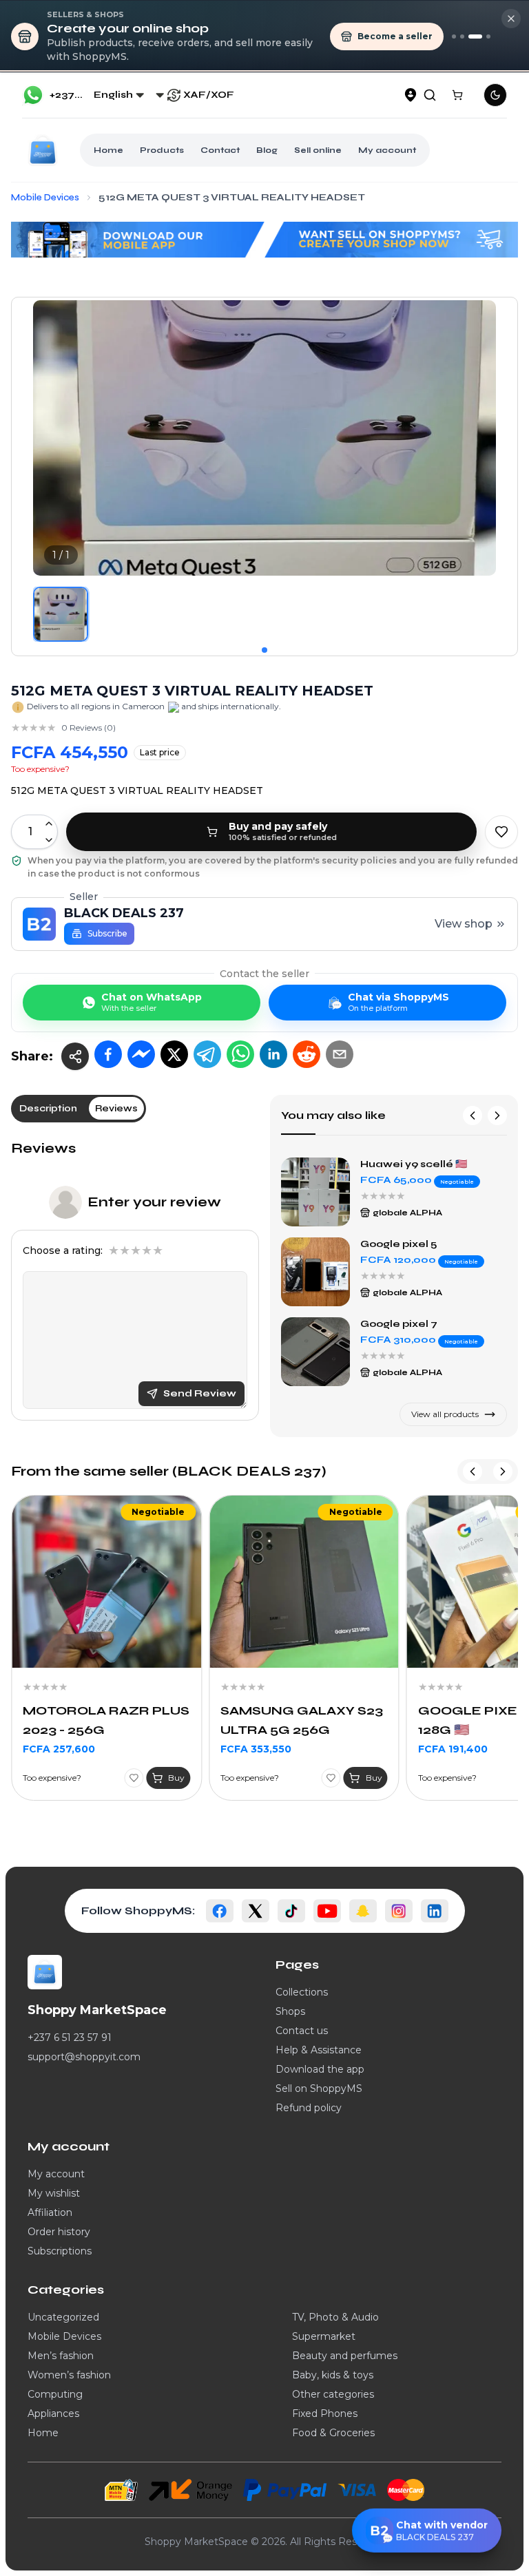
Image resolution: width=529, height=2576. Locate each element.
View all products (445, 1414)
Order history (59, 2232)
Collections (302, 1992)
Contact (220, 150)
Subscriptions (60, 2251)
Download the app (320, 2069)
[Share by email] (340, 1054)
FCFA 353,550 (58, 1749)
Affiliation (50, 2212)
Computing (55, 2394)
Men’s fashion (61, 2356)
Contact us (302, 2031)
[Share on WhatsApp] (240, 1054)
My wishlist (54, 2193)
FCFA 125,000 (453, 1730)
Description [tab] (48, 1108)
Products (162, 150)
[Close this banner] (511, 19)
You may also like (333, 1115)
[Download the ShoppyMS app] (462, 36)
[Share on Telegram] (207, 1054)
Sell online (318, 150)
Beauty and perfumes (345, 2356)
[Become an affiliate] (488, 36)
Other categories (333, 2394)
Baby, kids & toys (333, 2375)
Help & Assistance (319, 2050)
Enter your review (154, 1202)
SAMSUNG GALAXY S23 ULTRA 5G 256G (104, 1720)
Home (108, 150)
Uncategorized (63, 2317)
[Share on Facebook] (108, 1054)
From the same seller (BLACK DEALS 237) (169, 1471)
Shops (290, 2011)
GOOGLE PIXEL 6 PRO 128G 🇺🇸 (297, 1720)
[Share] (75, 1056)
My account (387, 150)
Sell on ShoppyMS (319, 2088)
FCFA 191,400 (255, 1749)
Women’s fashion (69, 2375)
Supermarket (324, 2336)
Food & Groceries (333, 2433)
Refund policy (309, 2108)
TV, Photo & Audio (335, 2317)
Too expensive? (40, 769)
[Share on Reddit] (307, 1054)
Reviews (43, 1148)
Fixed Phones (325, 2413)
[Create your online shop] (475, 36)
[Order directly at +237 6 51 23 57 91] (454, 36)
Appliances (53, 2413)
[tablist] (79, 1109)
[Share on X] (174, 1054)
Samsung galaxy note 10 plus (426, 1165)
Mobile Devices (64, 2336)
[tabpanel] (135, 1280)
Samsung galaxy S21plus (426, 1244)
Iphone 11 (384, 1324)
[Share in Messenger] (141, 1054)
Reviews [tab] (116, 1108)
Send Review (200, 1393)
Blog (267, 150)
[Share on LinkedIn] (273, 1054)
